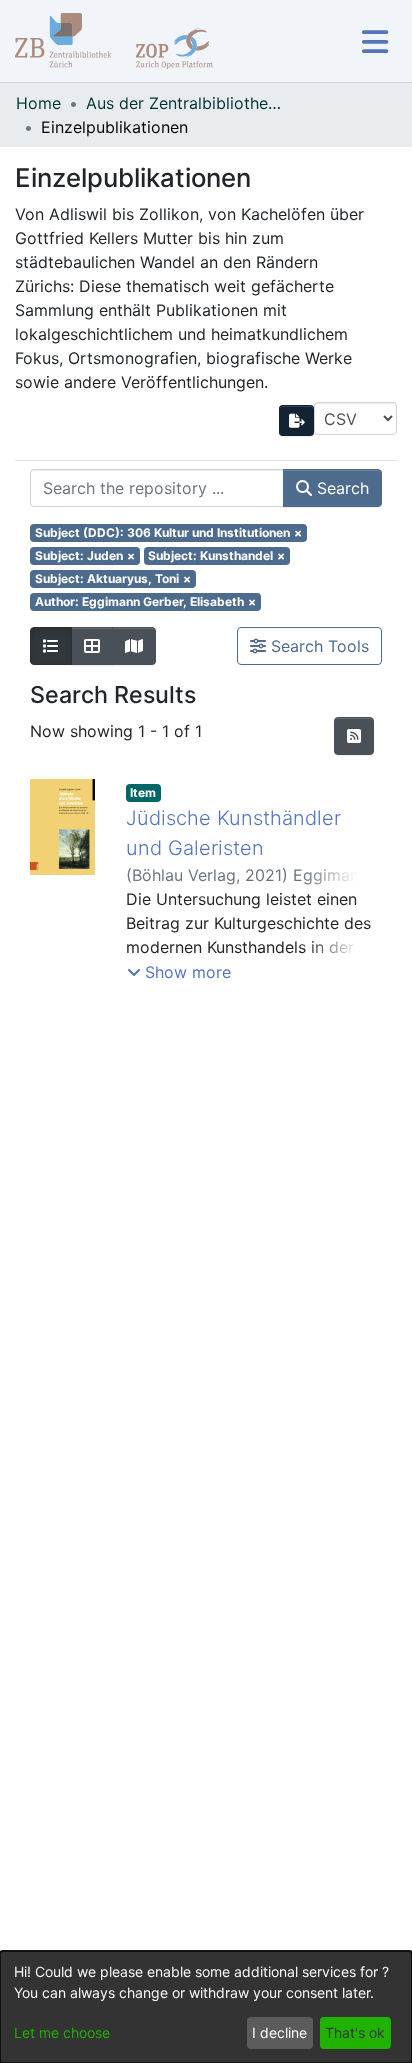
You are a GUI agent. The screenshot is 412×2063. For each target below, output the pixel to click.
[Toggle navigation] (374, 41)
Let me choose (62, 2032)
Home (38, 103)
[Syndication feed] (354, 736)
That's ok (355, 2032)
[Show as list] (51, 646)
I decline (279, 2032)
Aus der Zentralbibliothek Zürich (186, 103)
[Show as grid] (92, 646)
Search (340, 488)
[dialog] (206, 2007)
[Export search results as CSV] (297, 420)
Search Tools (317, 646)
